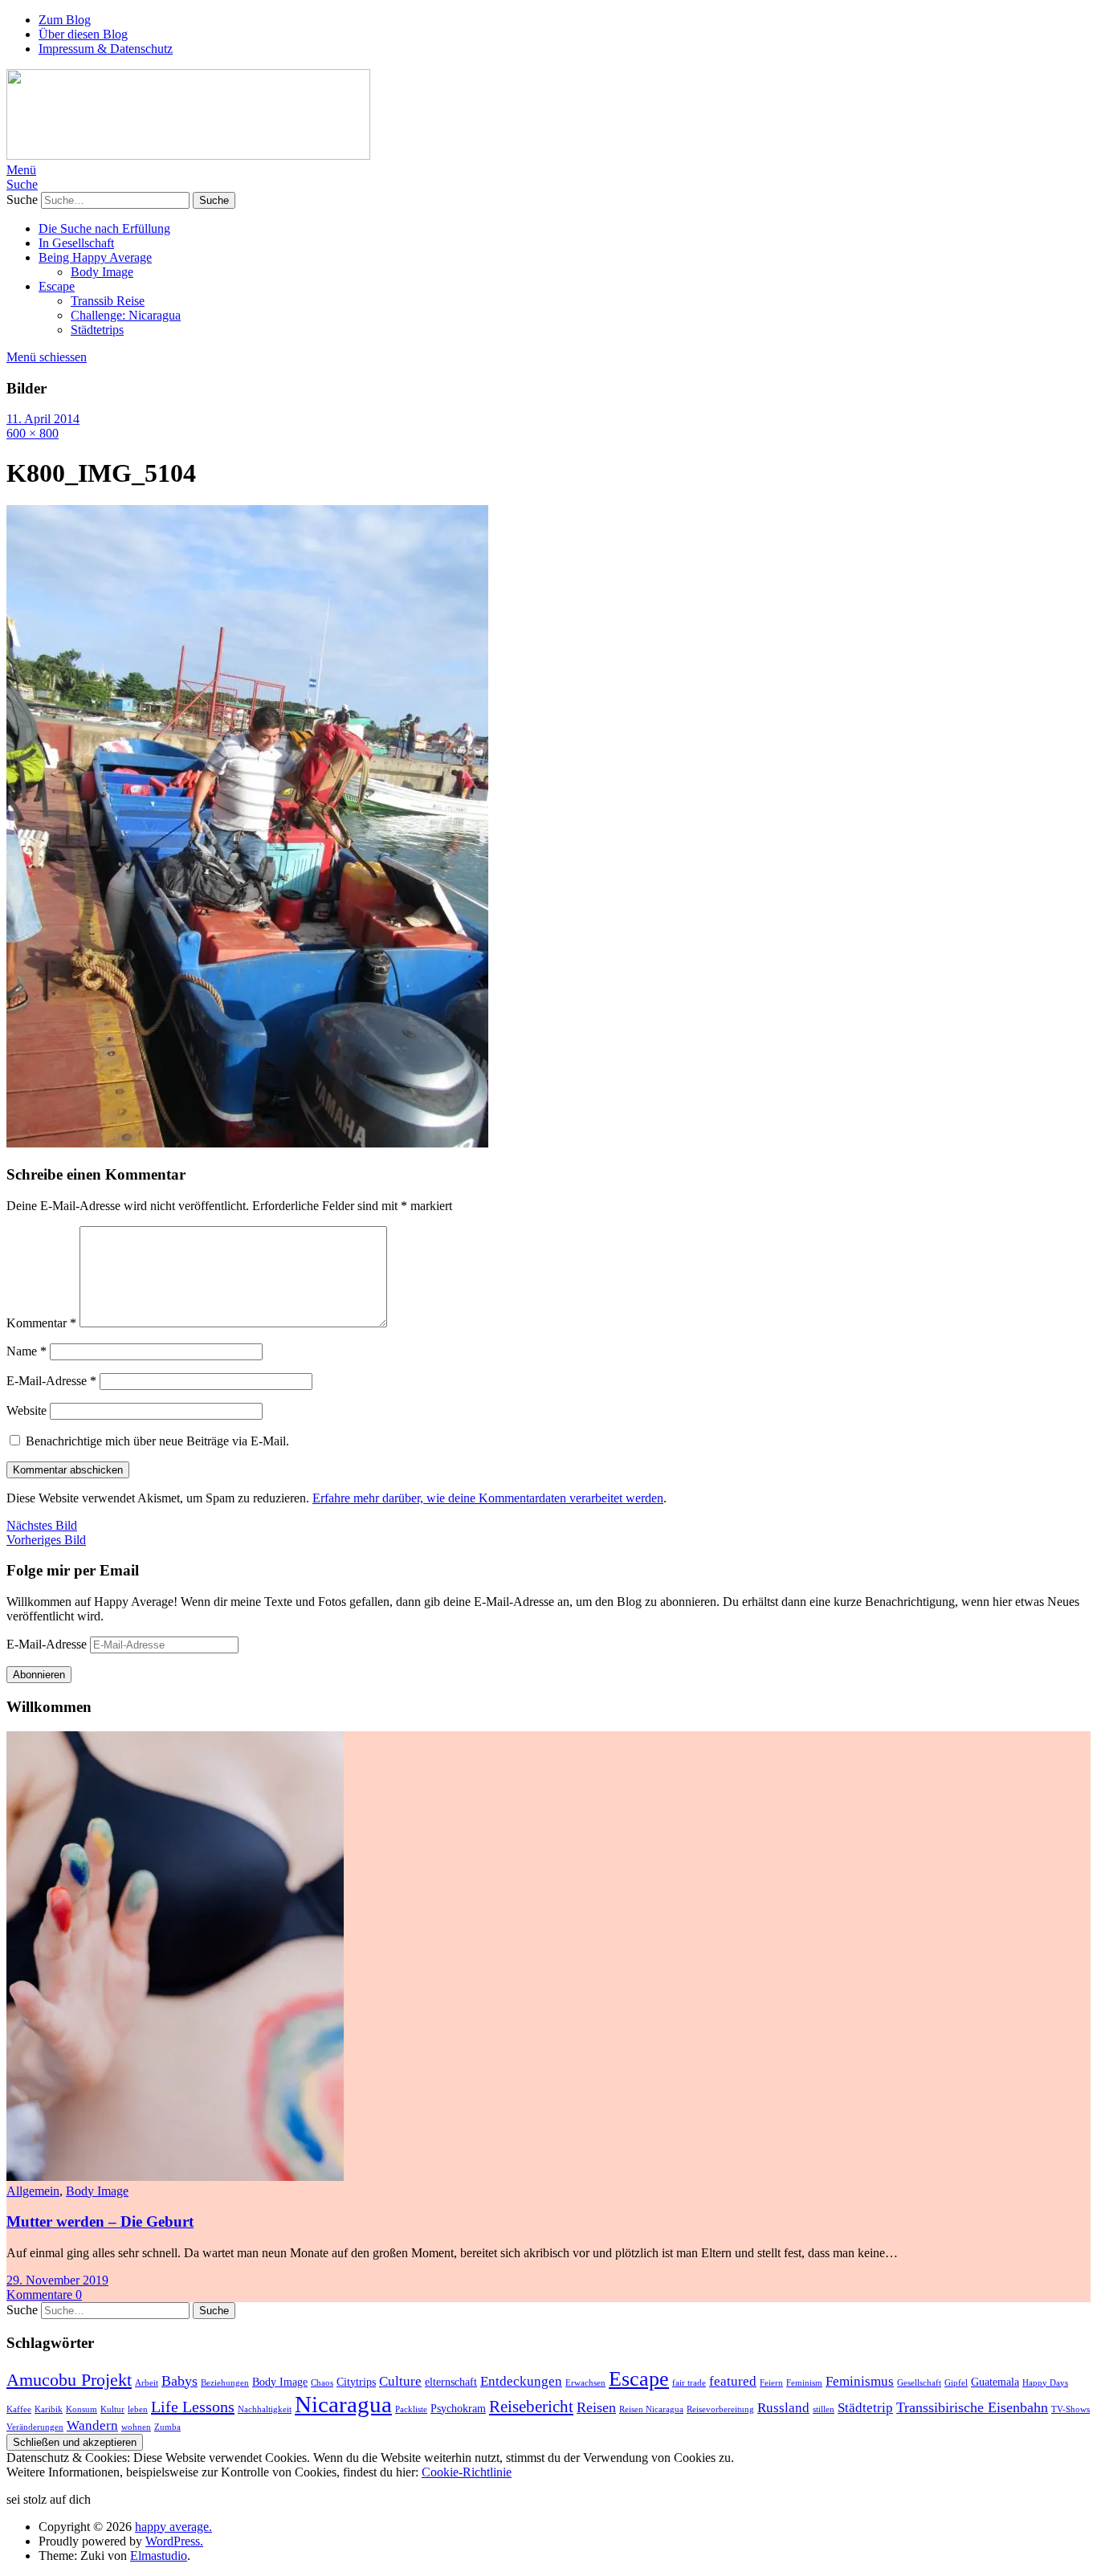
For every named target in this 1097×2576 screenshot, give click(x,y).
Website (27, 1410)
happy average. (173, 2527)
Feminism (804, 2383)
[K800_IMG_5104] (247, 1143)
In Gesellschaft (76, 243)
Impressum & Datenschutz (106, 49)
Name (27, 1351)
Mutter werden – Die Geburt (100, 2221)
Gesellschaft (919, 2383)
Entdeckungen (521, 2381)
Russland (783, 2408)
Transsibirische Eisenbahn (972, 2407)
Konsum (82, 2409)
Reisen (596, 2407)
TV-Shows (1070, 2409)
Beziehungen (225, 2383)
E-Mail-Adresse (51, 1381)
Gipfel (956, 2383)
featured (733, 2381)
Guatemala (995, 2382)
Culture (400, 2381)
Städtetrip (865, 2408)
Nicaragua (343, 2404)
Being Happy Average (95, 257)
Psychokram (458, 2408)
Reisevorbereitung (720, 2409)
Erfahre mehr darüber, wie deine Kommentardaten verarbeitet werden (488, 1498)
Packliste (411, 2409)
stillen (824, 2409)
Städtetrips (97, 330)
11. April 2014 (43, 419)
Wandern (92, 2425)
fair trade (689, 2383)
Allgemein (33, 2191)
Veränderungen (35, 2427)
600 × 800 (33, 433)
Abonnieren (39, 1675)
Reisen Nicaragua (651, 2409)
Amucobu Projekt (69, 2380)
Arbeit (147, 2383)
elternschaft (451, 2382)
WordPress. (174, 2541)
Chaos (322, 2383)
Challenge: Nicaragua (126, 315)
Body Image (102, 272)
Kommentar (41, 1323)
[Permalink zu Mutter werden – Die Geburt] (175, 2177)
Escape (57, 286)
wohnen (136, 2427)
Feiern (771, 2383)
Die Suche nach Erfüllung (104, 228)
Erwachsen (585, 2383)
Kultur (112, 2409)
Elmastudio (159, 2556)
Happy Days (1045, 2383)
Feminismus (860, 2381)
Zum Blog (65, 20)
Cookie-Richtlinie (467, 2472)
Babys (179, 2381)
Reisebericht (531, 2407)
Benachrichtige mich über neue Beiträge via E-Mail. (157, 1441)
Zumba (167, 2427)
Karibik (49, 2409)
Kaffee (19, 2409)
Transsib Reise (108, 301)
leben (138, 2409)
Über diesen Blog (83, 34)
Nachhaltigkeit (265, 2409)
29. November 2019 (57, 2280)
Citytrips (356, 2382)
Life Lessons (193, 2407)
